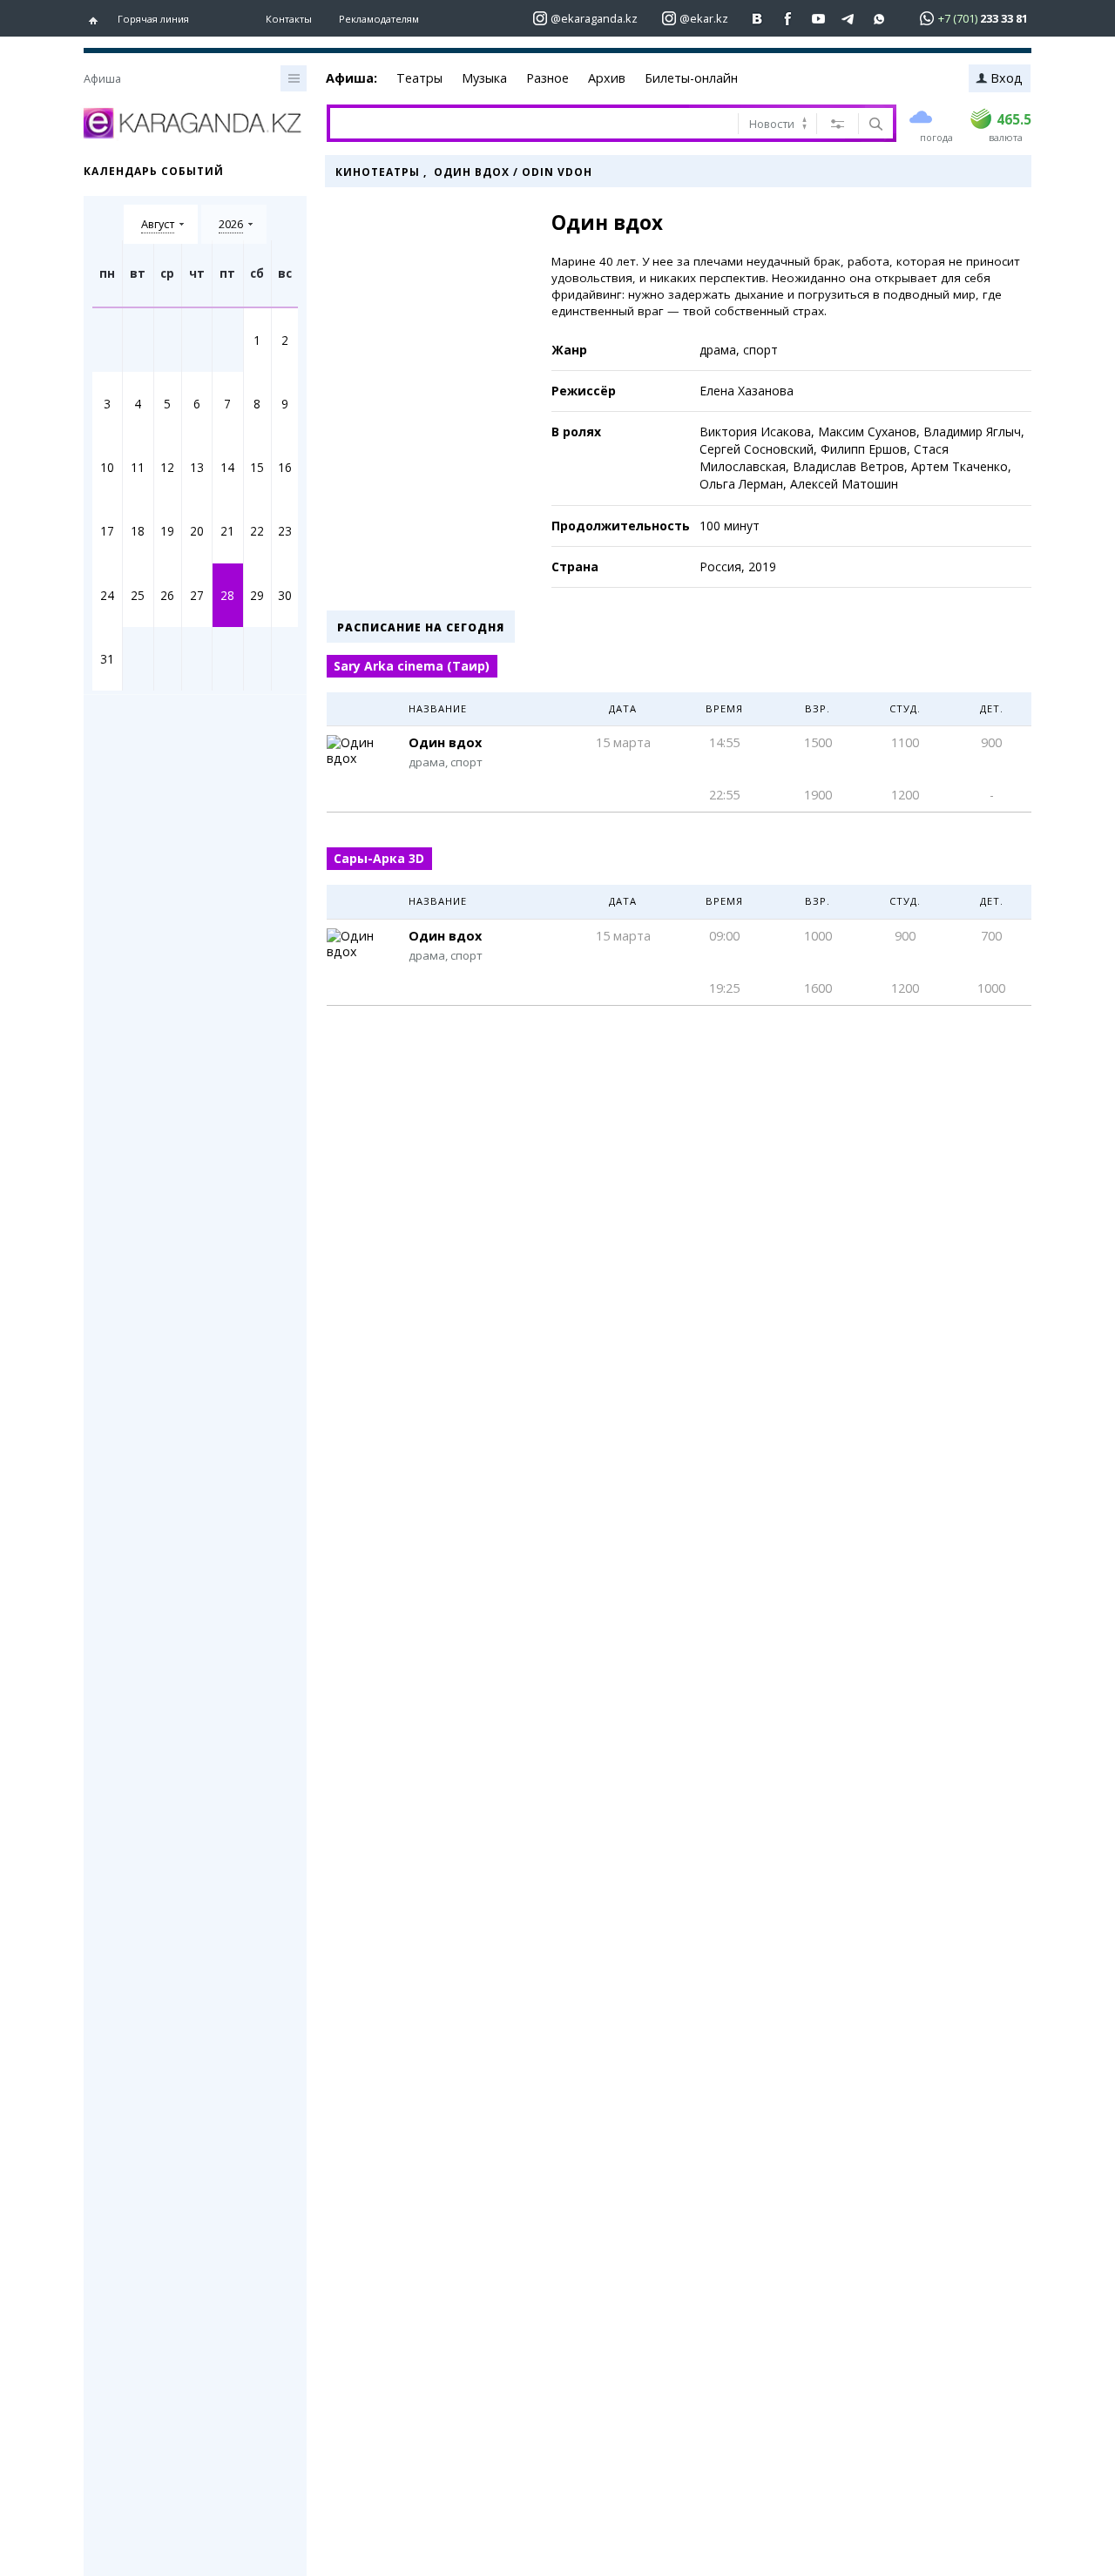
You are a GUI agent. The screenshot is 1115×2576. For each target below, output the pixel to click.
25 (138, 595)
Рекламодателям (379, 19)
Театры (419, 78)
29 (257, 595)
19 (167, 531)
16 (285, 467)
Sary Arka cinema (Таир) (412, 666)
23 (285, 531)
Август (158, 224)
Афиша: (351, 78)
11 (138, 467)
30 (285, 595)
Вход (1007, 78)
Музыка (484, 78)
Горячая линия (153, 19)
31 (107, 659)
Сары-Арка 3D (379, 858)
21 (227, 531)
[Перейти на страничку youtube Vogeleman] (818, 19)
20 (197, 531)
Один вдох (445, 742)
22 (257, 531)
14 (227, 467)
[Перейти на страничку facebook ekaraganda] (788, 19)
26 (167, 595)
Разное (547, 78)
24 (107, 595)
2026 (231, 224)
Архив (607, 78)
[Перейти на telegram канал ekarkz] (849, 19)
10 (107, 467)
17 (107, 531)
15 (257, 467)
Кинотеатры (378, 172)
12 (167, 467)
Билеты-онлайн (691, 78)
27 (197, 595)
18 (138, 531)
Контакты (289, 19)
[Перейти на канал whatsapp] (879, 19)
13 (197, 467)
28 (227, 595)
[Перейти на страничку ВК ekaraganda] (757, 19)
